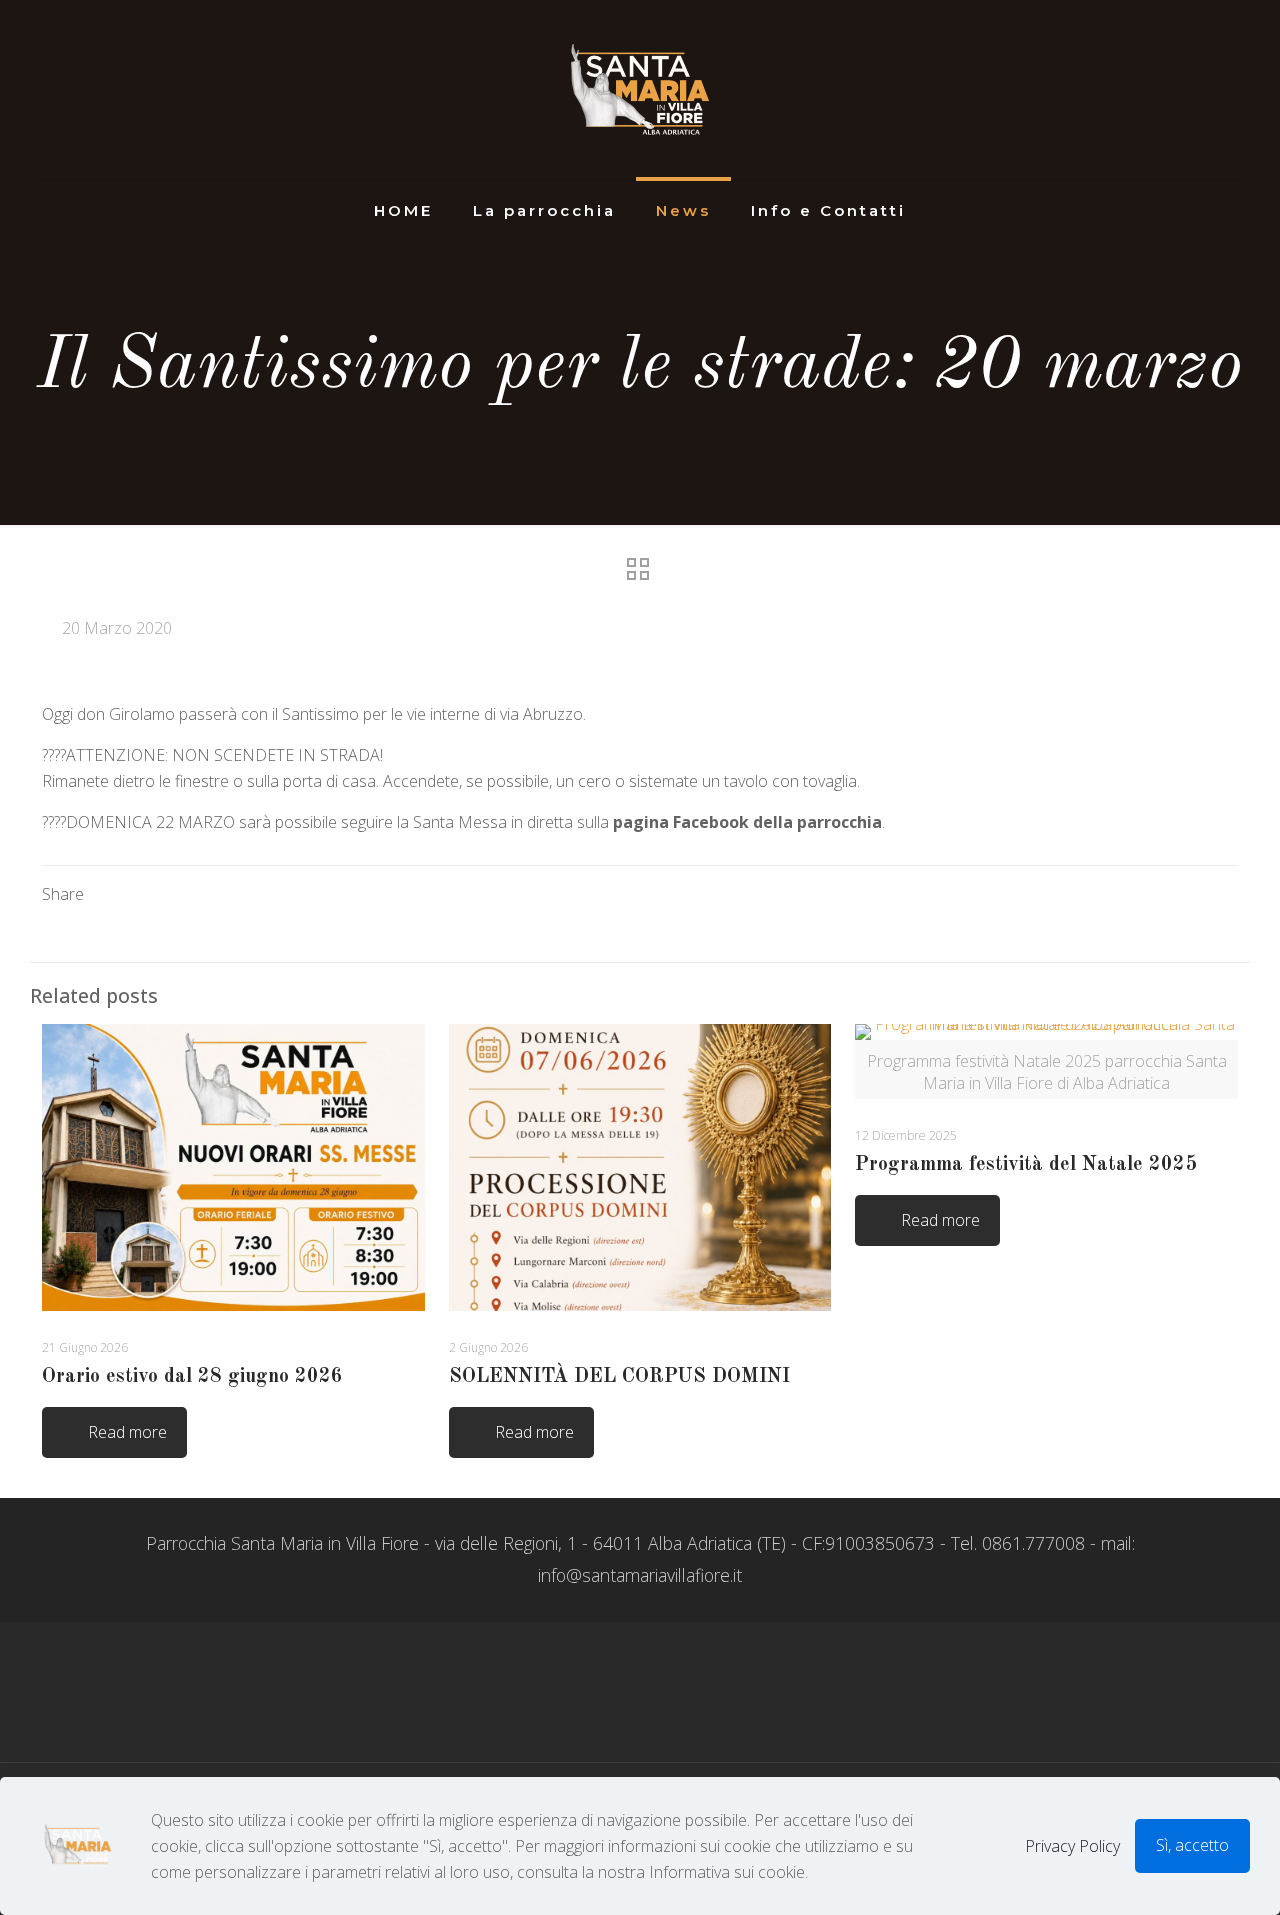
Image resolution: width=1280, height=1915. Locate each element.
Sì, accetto (1192, 1845)
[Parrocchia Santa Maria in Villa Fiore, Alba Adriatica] (640, 90)
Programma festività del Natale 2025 (1026, 1165)
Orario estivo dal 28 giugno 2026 (192, 1377)
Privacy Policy (1072, 1846)
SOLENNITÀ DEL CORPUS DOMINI (619, 1377)
